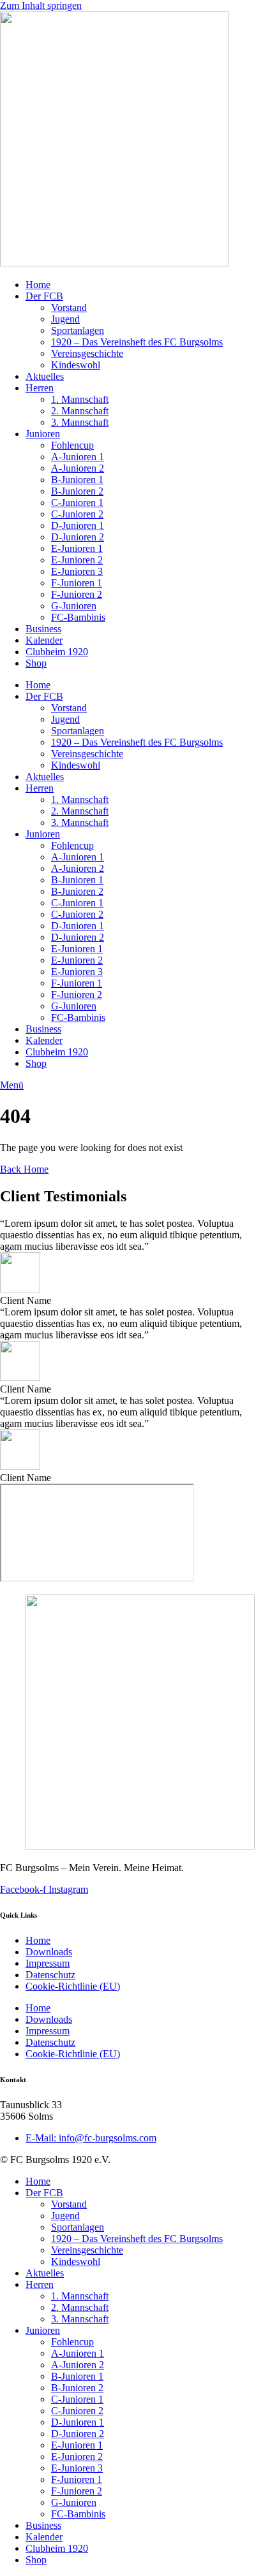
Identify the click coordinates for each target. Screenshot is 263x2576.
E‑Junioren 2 (77, 560)
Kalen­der (44, 640)
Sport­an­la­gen (78, 330)
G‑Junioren (74, 606)
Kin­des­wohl (76, 365)
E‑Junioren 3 (77, 571)
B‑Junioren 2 (77, 491)
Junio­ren (43, 434)
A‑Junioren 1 (78, 457)
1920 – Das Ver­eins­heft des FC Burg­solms (137, 342)
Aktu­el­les (45, 376)
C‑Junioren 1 (77, 503)
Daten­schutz (50, 1975)
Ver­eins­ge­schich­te (87, 353)
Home (38, 285)
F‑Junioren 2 (77, 594)
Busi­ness (43, 629)
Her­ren (40, 388)
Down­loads (49, 1952)
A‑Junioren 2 (78, 468)
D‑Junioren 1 (78, 525)
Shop (36, 663)
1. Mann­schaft (80, 399)
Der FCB (44, 296)
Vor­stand (69, 308)
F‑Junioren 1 (77, 583)
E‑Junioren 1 (77, 548)
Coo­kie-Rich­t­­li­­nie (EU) (73, 1986)
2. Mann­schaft (80, 411)
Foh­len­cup (72, 445)
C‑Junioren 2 (77, 514)
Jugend (65, 319)
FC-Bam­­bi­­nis (78, 617)
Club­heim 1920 (57, 652)
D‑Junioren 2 (78, 537)
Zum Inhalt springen (41, 5)
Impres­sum (48, 1963)
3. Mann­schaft (80, 422)
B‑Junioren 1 (77, 480)
